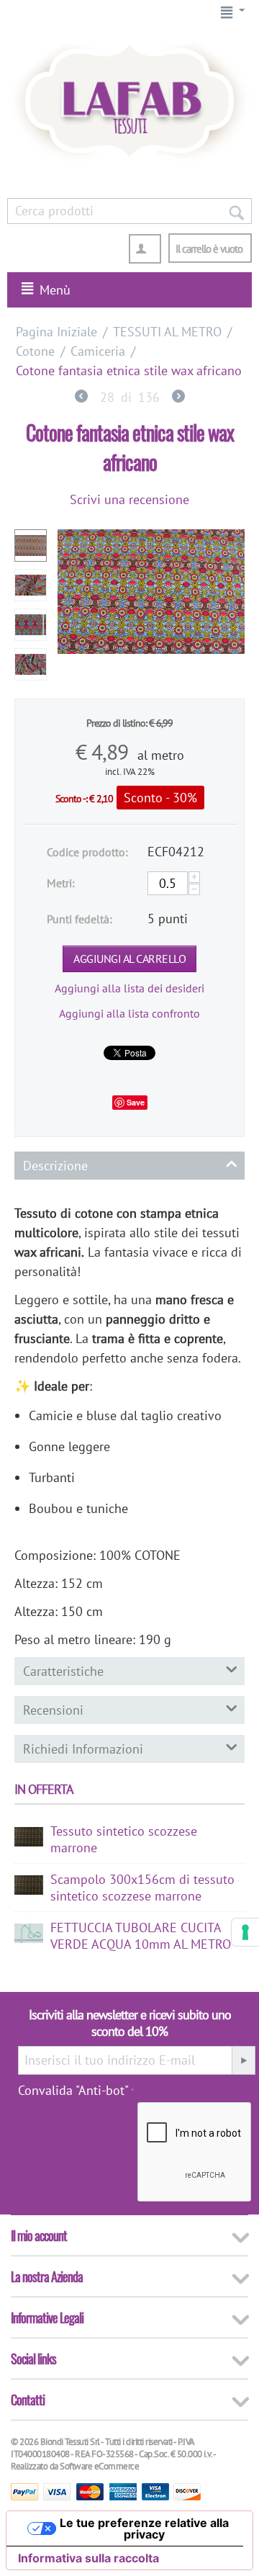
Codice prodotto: (87, 852)
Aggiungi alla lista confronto (129, 1013)
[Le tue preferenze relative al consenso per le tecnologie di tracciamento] (245, 1932)
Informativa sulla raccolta (88, 2558)
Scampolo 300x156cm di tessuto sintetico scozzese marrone (142, 1888)
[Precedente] (81, 398)
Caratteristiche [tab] (63, 1671)
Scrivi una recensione (129, 499)
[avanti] (178, 398)
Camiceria (98, 351)
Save (136, 1102)
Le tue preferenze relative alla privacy (144, 2528)
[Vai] (243, 2060)
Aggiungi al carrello (129, 959)
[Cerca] (236, 211)
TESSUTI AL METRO (167, 332)
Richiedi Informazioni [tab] (83, 1749)
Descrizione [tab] (55, 1166)
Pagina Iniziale (56, 332)
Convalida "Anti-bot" (73, 2090)
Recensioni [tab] (53, 1710)
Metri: (61, 883)
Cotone (35, 351)
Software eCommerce (99, 2466)
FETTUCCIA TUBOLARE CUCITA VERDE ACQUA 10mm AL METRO (141, 1936)
